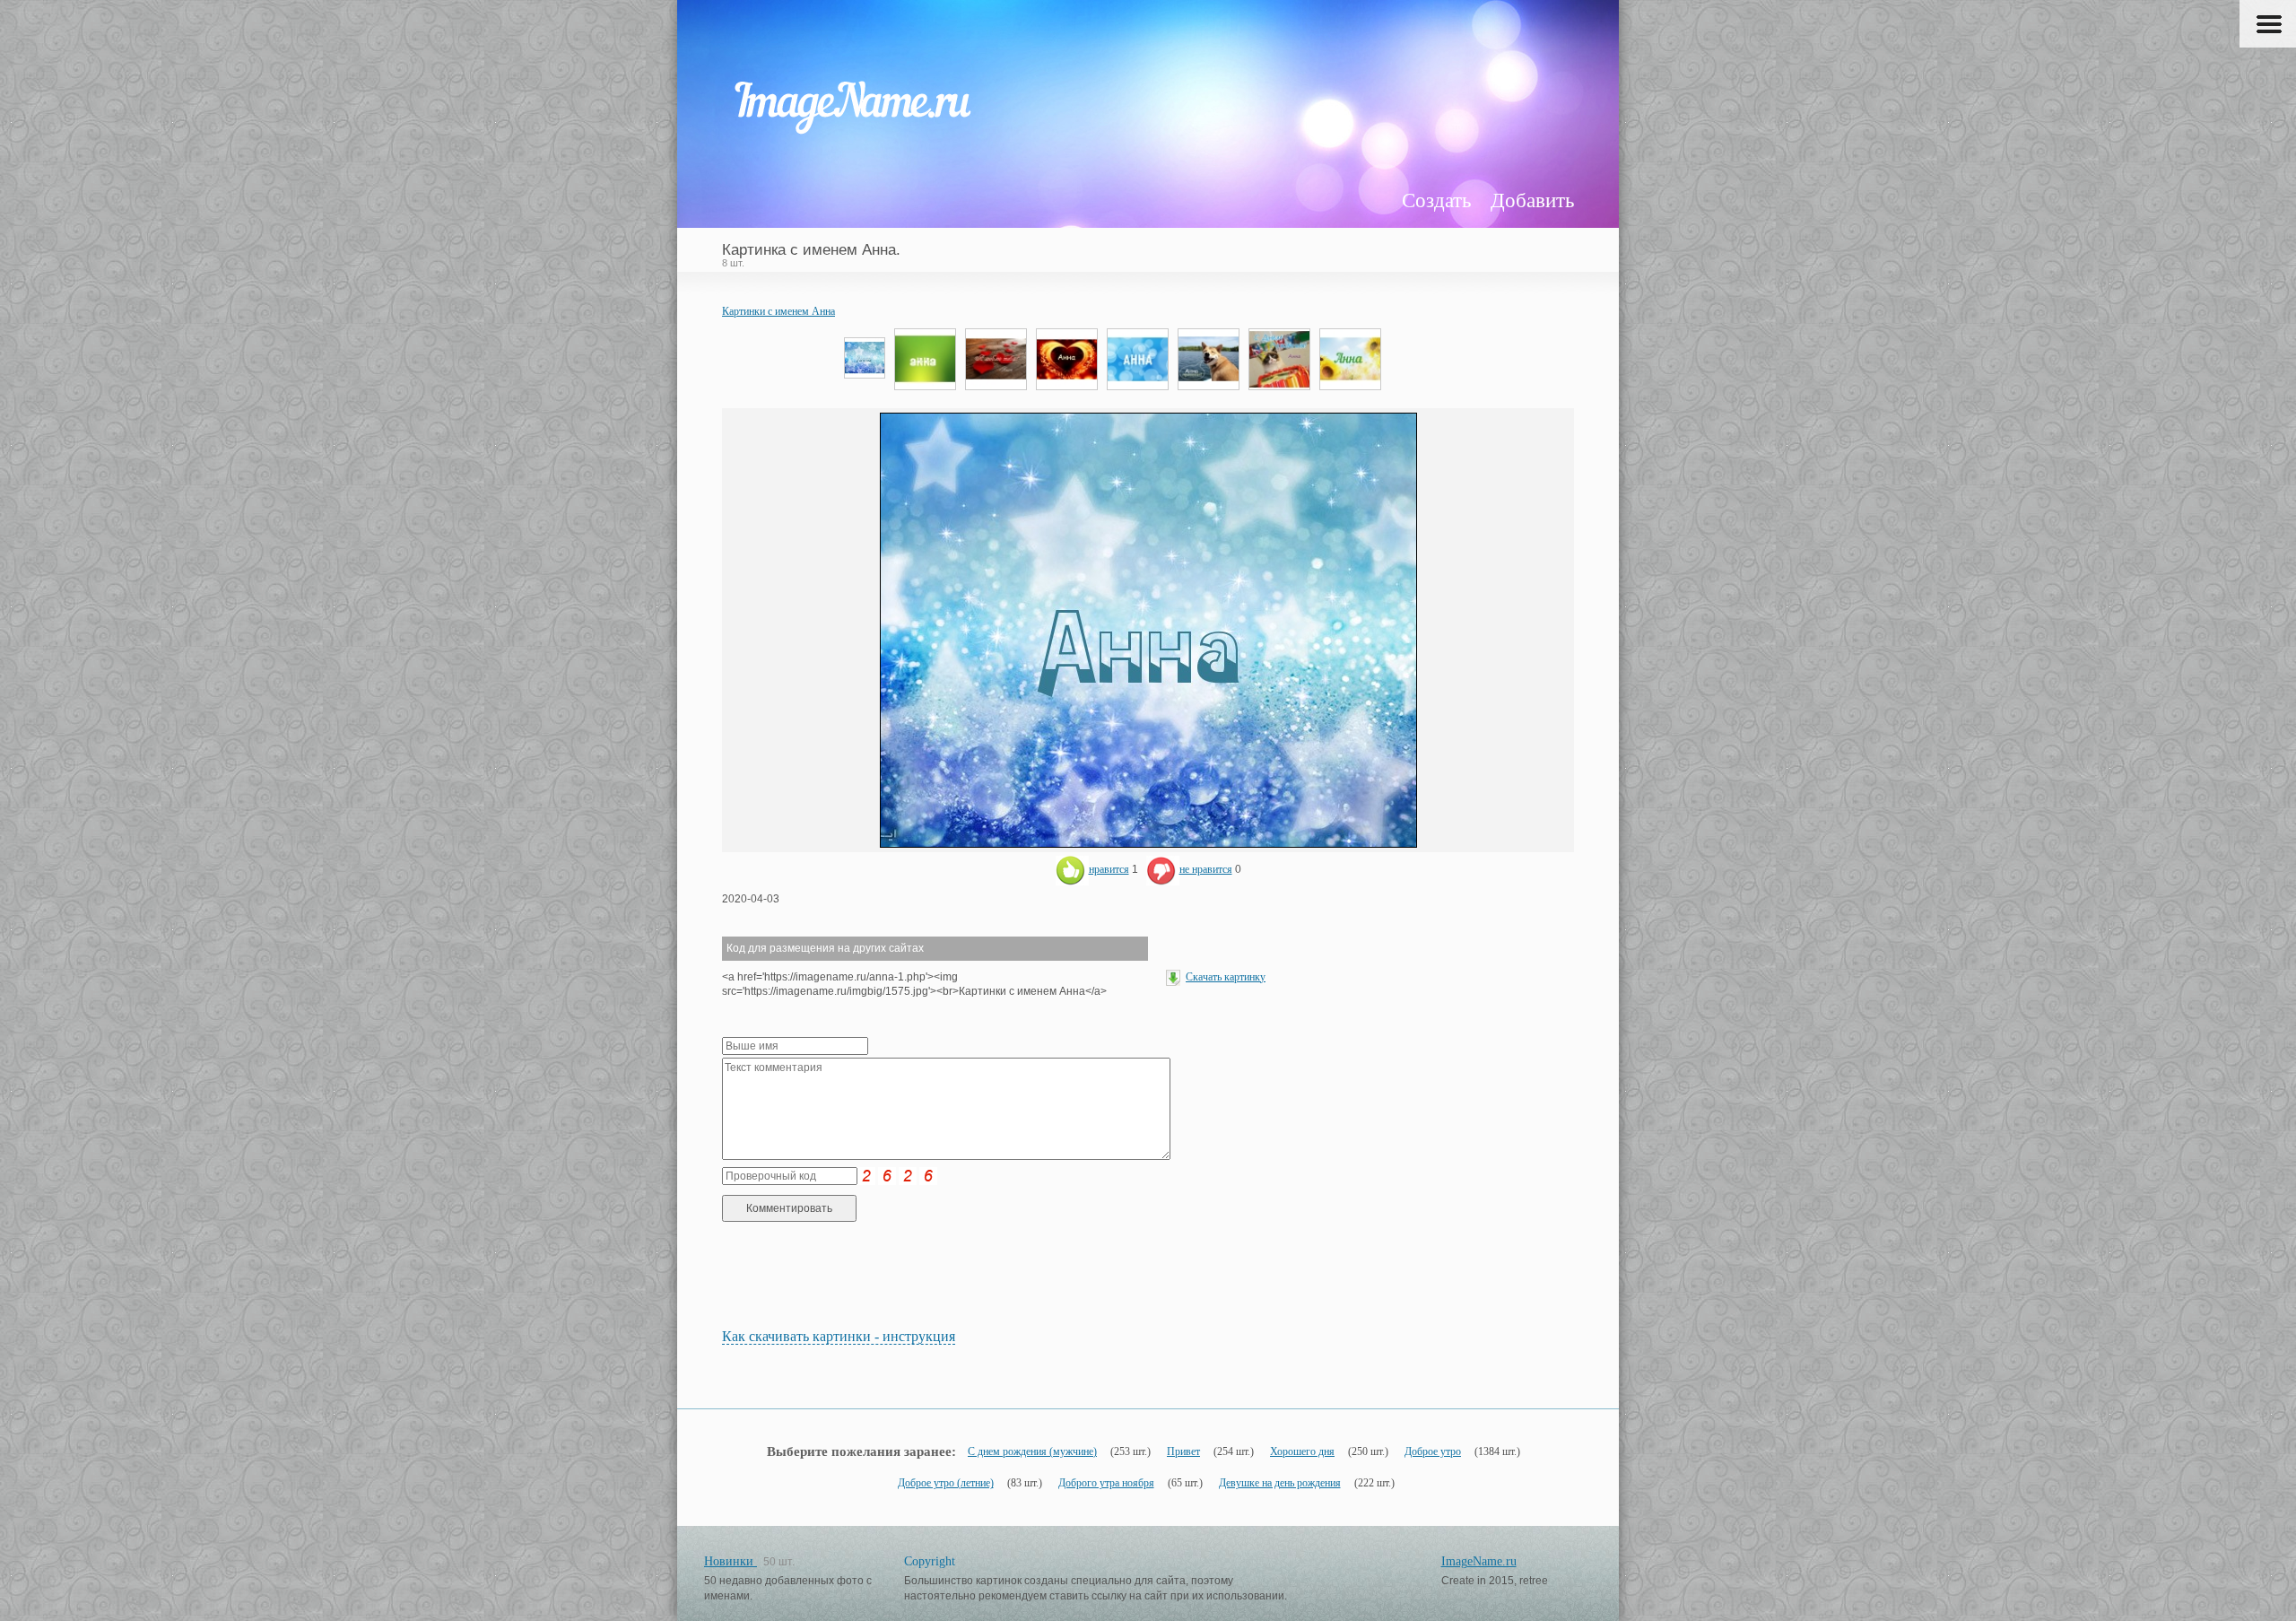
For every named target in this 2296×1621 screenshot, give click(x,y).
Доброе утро (1433, 1451)
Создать (1436, 200)
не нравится (1206, 869)
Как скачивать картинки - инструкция (839, 1336)
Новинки (731, 1561)
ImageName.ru (1479, 1561)
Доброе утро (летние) (946, 1483)
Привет (1183, 1451)
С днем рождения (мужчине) (1032, 1451)
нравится (1109, 869)
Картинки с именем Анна (778, 311)
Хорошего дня (1302, 1451)
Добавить (1532, 200)
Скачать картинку (1226, 977)
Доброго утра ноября (1106, 1483)
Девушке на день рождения (1280, 1483)
